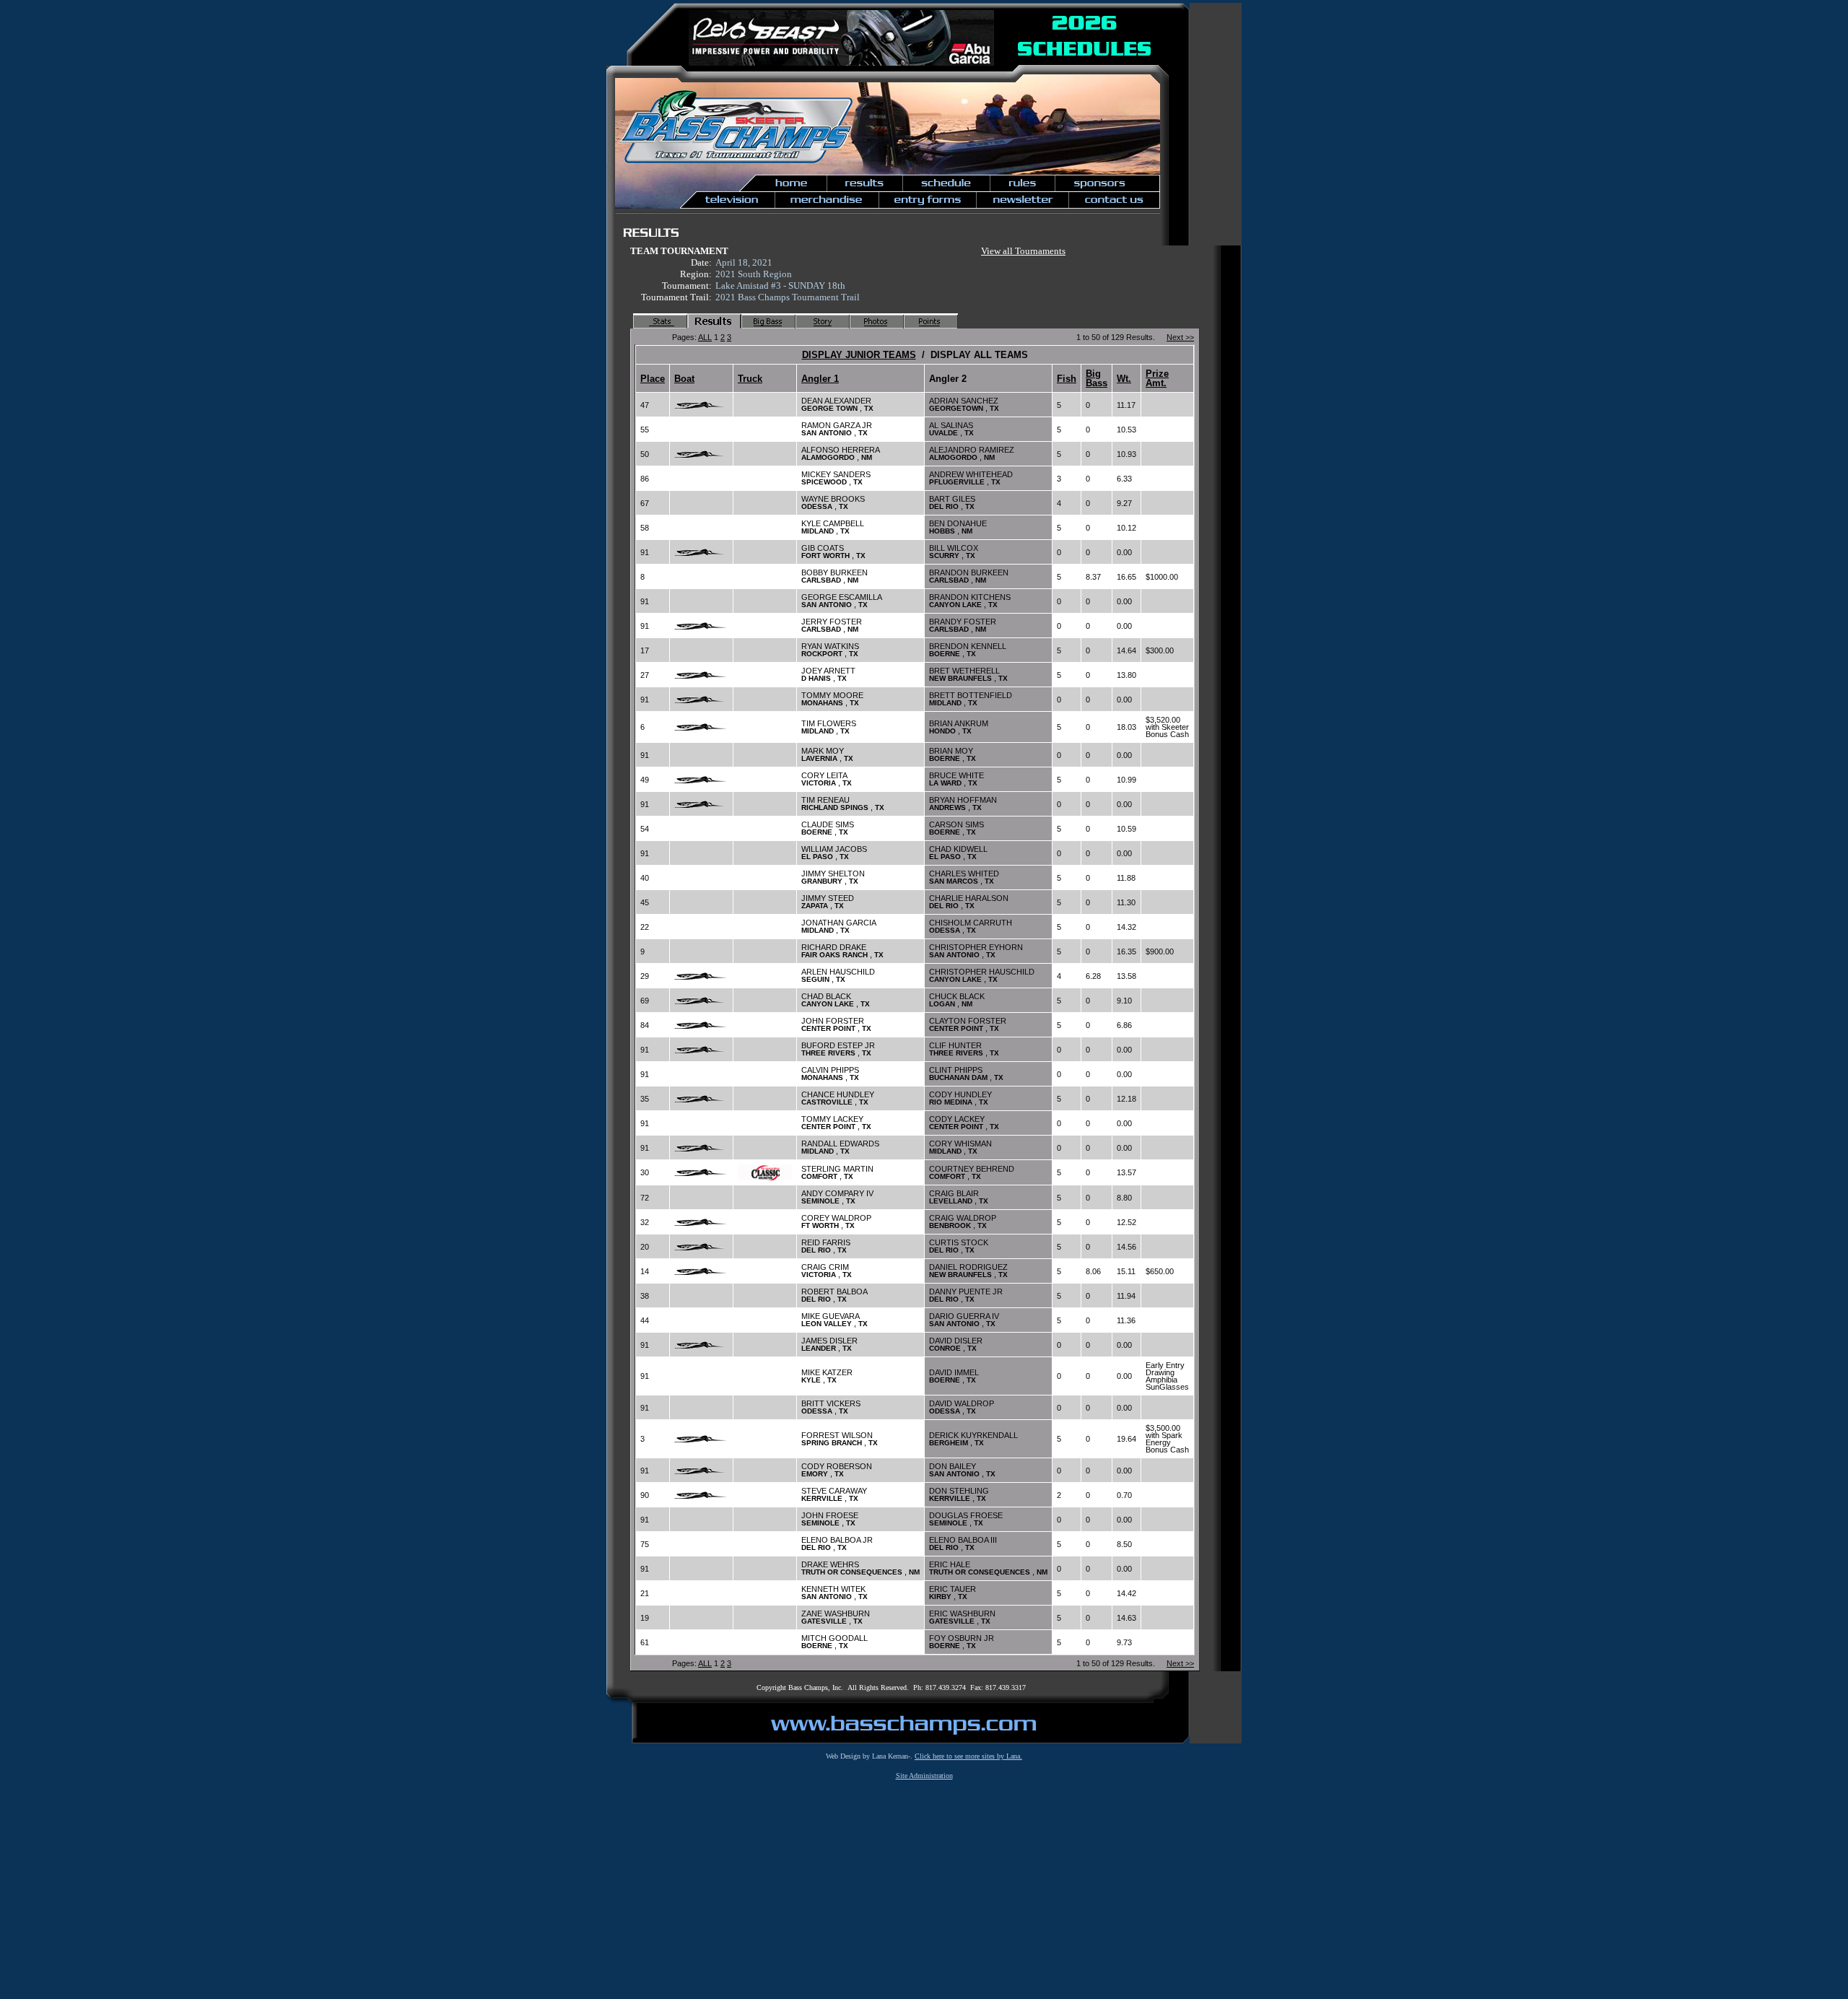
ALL (705, 337)
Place (653, 379)
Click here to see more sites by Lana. (968, 1756)
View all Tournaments (1023, 251)
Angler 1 (820, 379)
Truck (750, 379)
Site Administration (924, 1776)
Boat (684, 379)
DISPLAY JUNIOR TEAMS (859, 355)
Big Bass (1097, 378)
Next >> (1180, 337)
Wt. (1124, 379)
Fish (1067, 379)
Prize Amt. (1157, 378)
